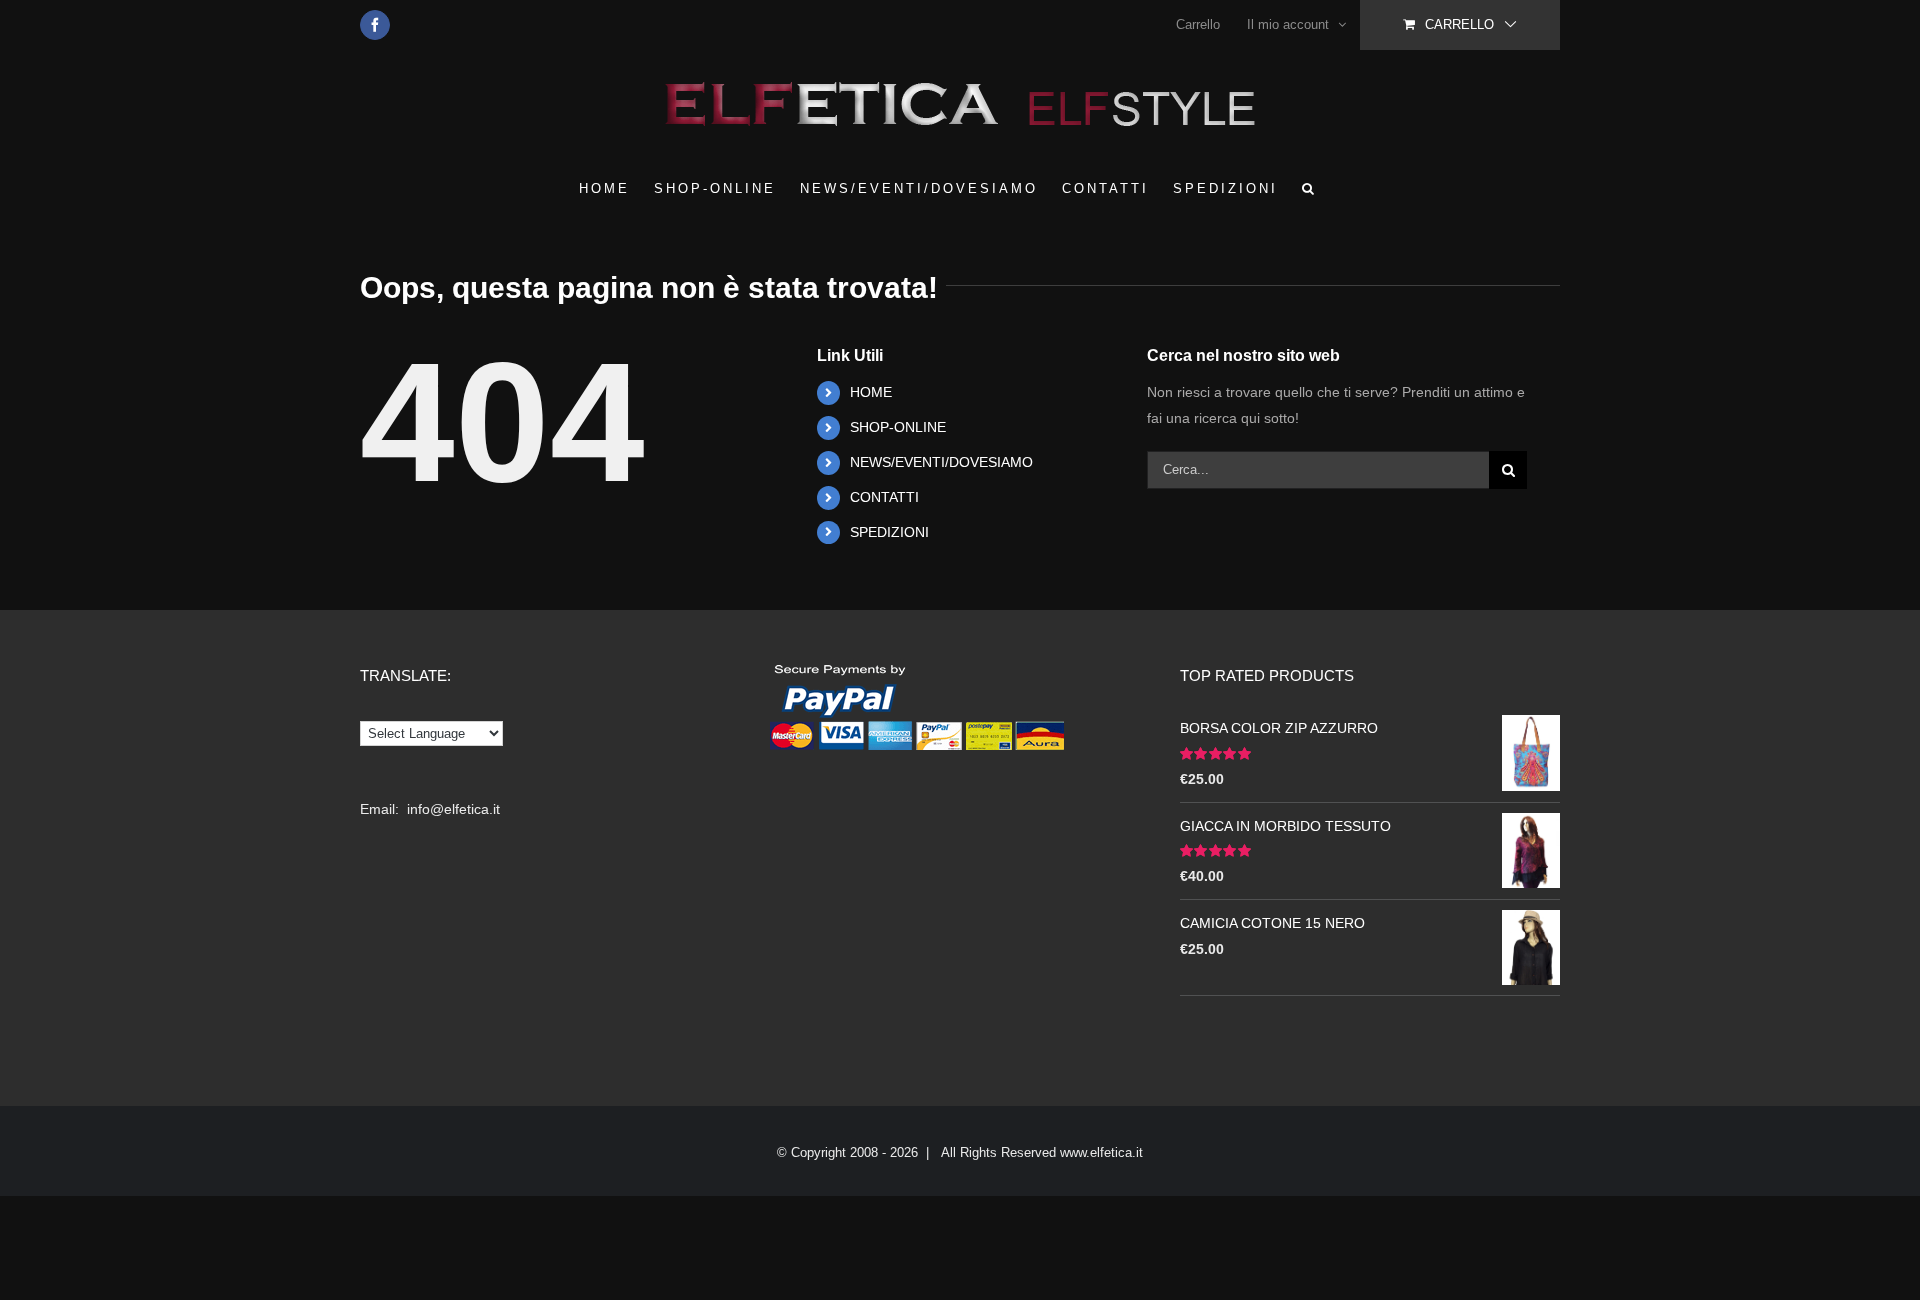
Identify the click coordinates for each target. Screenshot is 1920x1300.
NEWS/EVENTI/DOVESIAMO (941, 462)
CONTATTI (884, 497)
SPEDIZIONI (889, 532)
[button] (1309, 188)
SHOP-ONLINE (898, 427)
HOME (871, 392)
